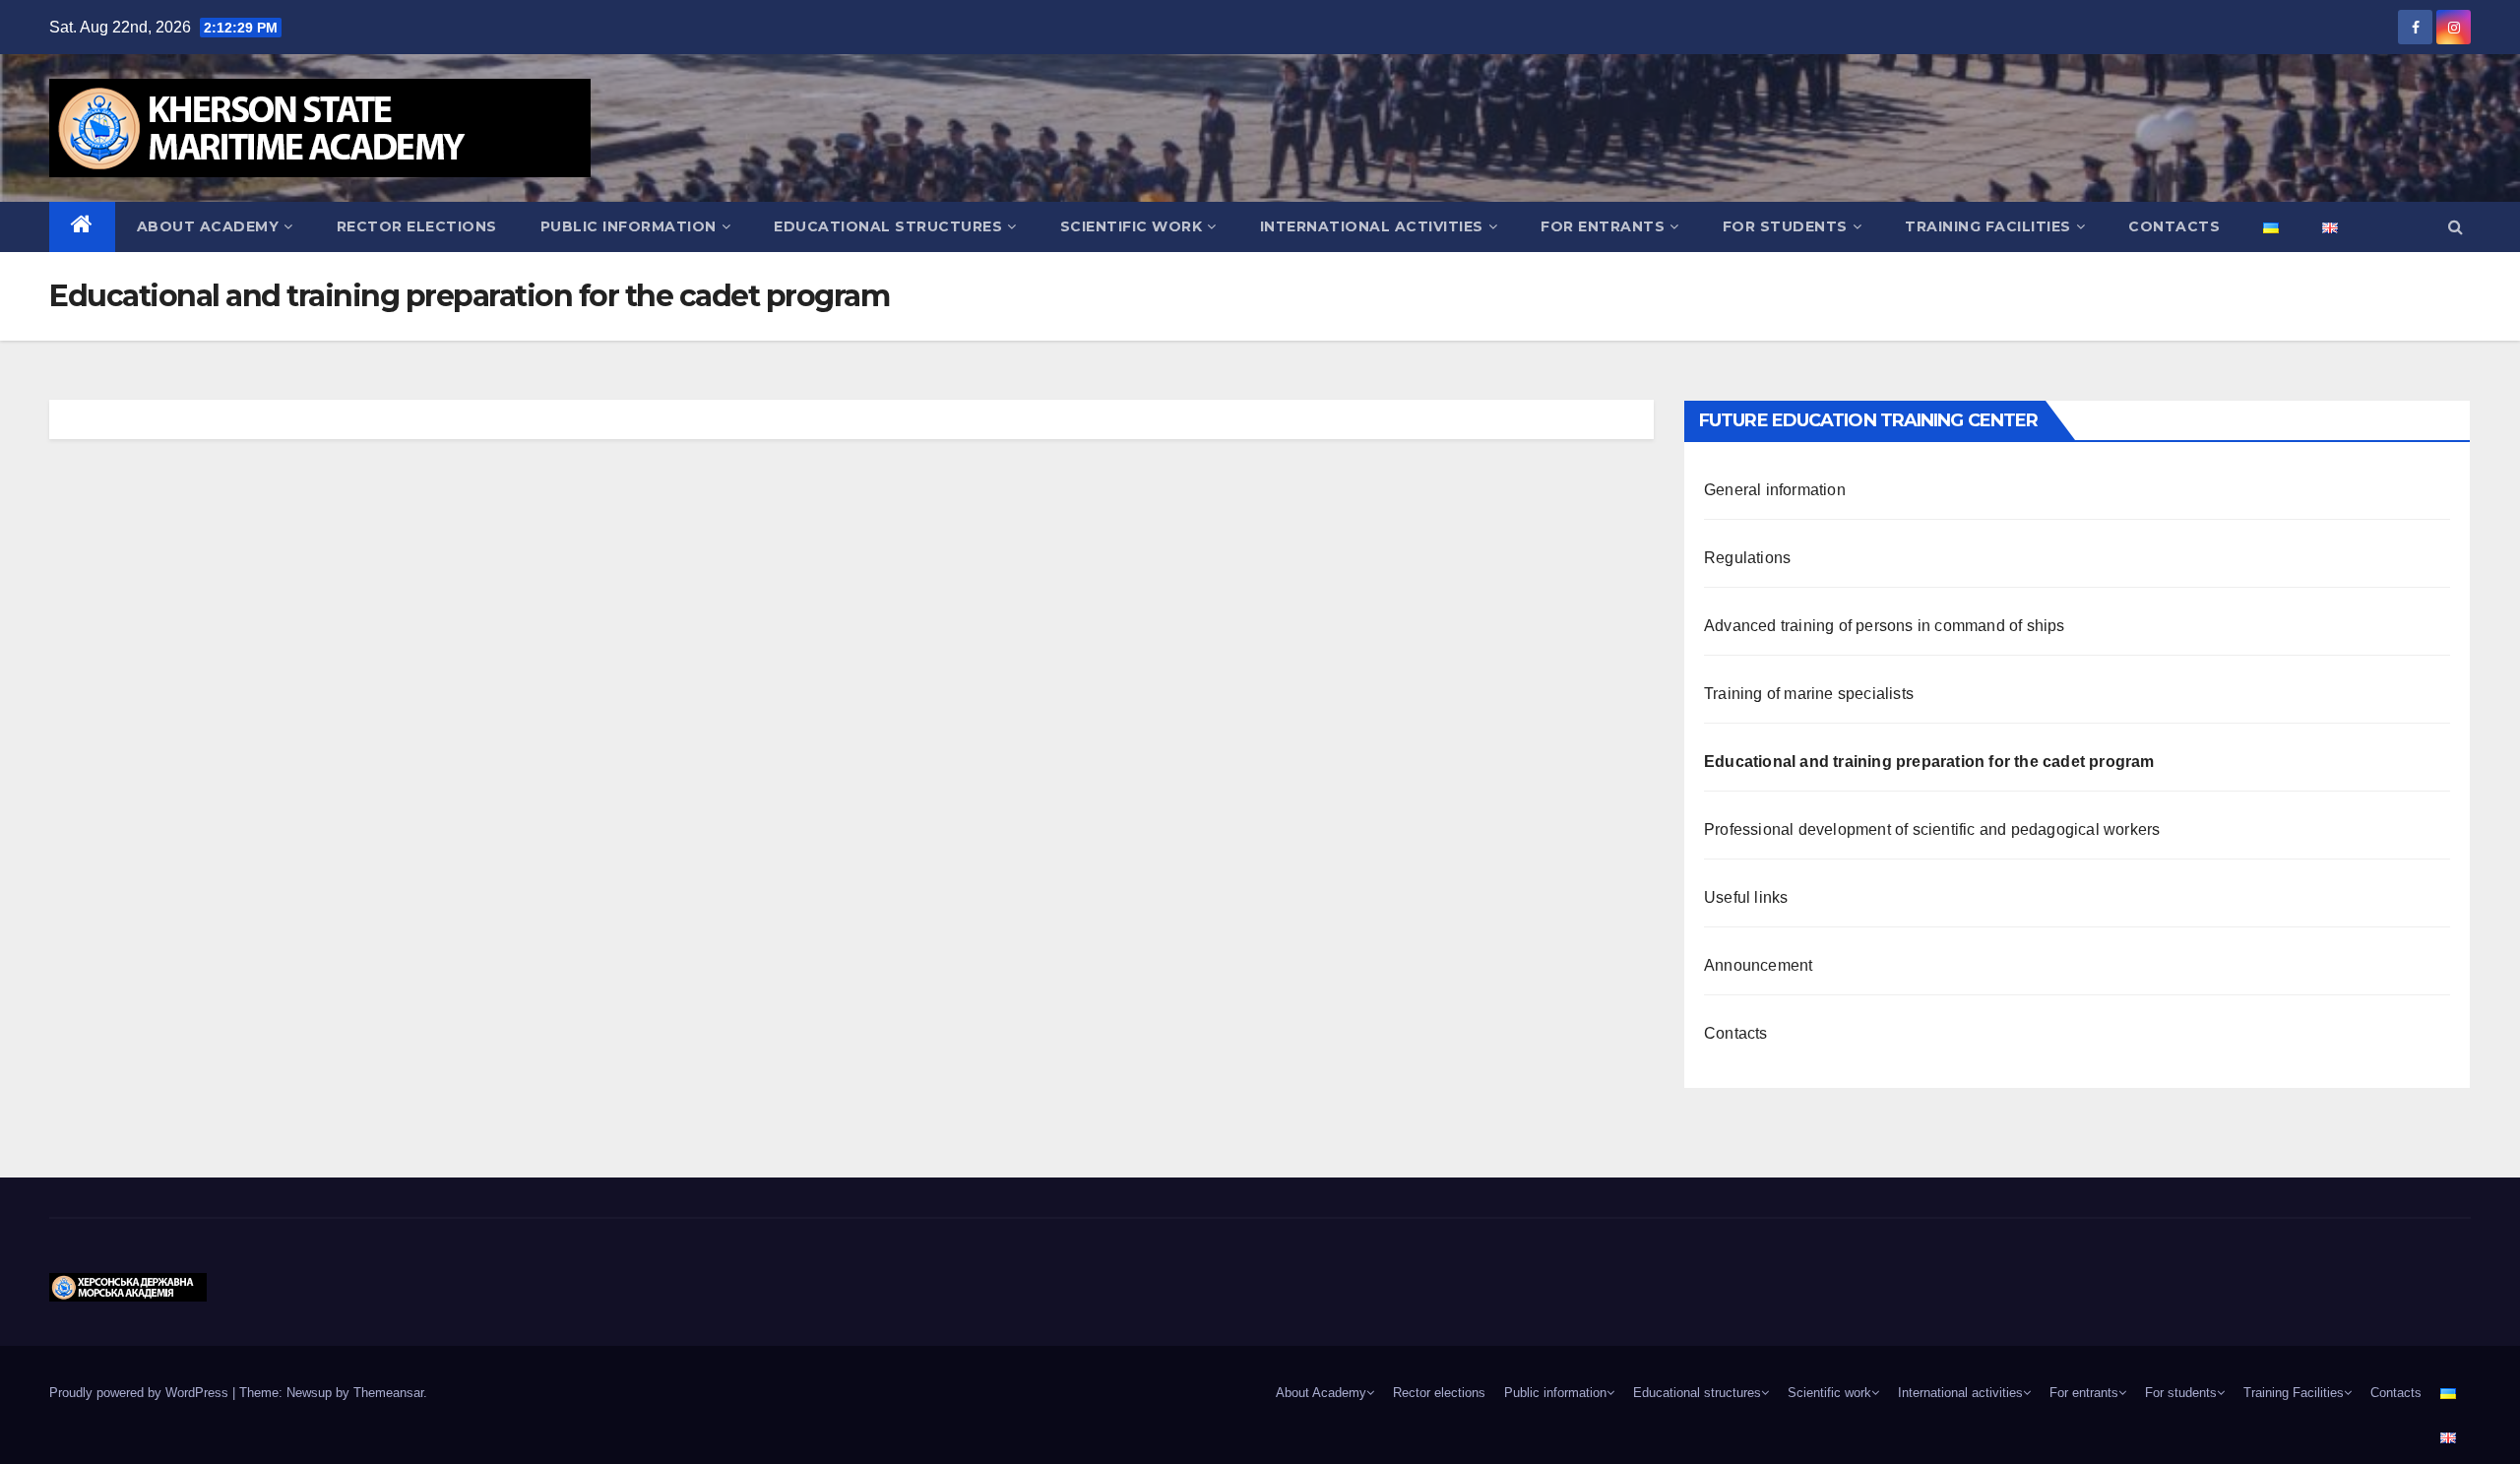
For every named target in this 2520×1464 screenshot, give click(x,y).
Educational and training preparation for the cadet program (1929, 762)
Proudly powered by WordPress (141, 1393)
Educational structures (888, 226)
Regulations (1747, 558)
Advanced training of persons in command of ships (1885, 626)
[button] (2456, 227)
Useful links (1746, 897)
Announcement (1758, 965)
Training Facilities (1988, 226)
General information (1775, 490)
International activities (1372, 226)
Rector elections (417, 226)
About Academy (208, 226)
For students (1785, 226)
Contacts (1736, 1033)
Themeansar (388, 1393)
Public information (629, 226)
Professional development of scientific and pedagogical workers (1932, 829)
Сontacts (2174, 226)
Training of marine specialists (1809, 694)
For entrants (1603, 226)
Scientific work (1132, 226)
